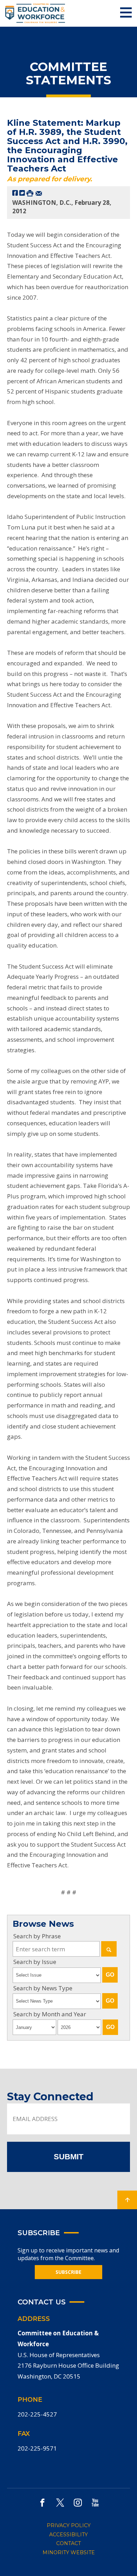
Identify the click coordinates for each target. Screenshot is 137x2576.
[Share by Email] (39, 193)
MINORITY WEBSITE (69, 2552)
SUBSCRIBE (68, 2272)
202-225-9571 (37, 2448)
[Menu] (126, 13)
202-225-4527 (37, 2414)
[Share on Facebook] (15, 193)
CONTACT (68, 2543)
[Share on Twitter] (22, 193)
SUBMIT (68, 2157)
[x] (60, 2502)
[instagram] (78, 2502)
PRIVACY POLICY (69, 2525)
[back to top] (127, 2200)
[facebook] (42, 2502)
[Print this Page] (30, 193)
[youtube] (95, 2502)
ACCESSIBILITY (68, 2535)
